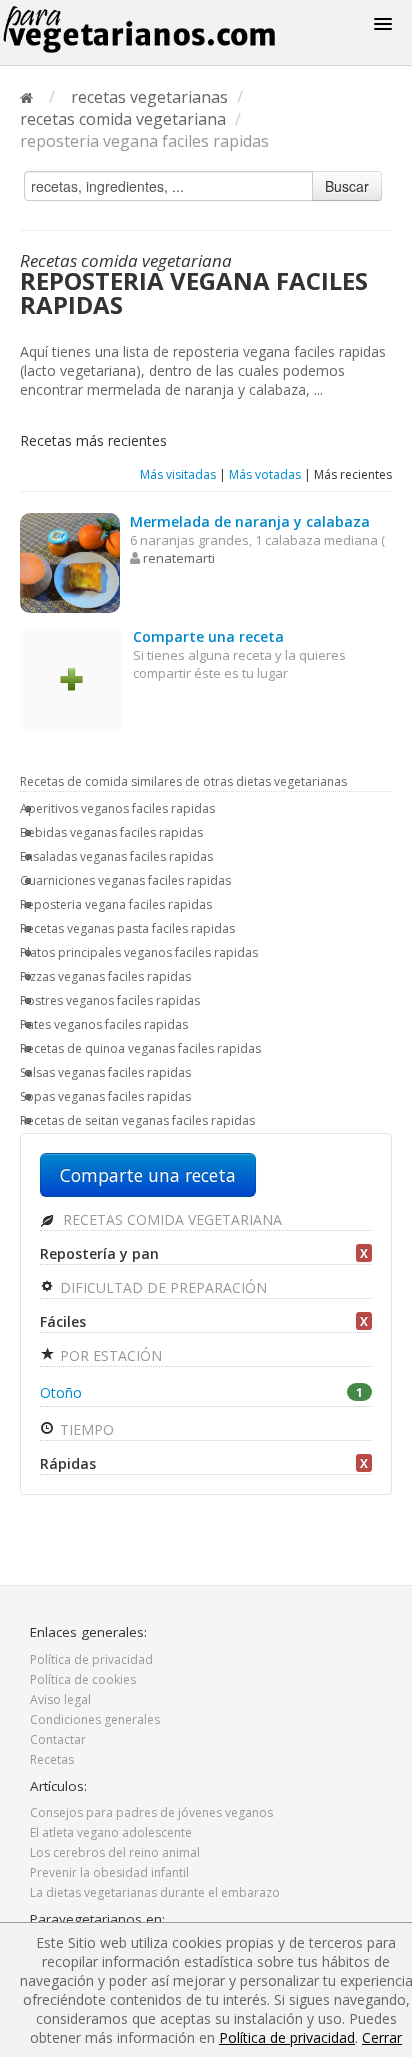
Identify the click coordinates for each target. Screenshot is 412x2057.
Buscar (347, 186)
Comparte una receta (148, 1175)
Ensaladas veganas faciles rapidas (116, 856)
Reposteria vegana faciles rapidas (116, 904)
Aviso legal (60, 1699)
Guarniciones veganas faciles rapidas (125, 880)
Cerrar (382, 2037)
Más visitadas (178, 474)
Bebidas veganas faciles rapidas (111, 832)
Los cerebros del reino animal (115, 1852)
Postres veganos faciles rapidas (110, 1000)
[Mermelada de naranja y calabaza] (70, 561)
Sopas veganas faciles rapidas (105, 1096)
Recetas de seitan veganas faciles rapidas (137, 1120)
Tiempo (85, 1429)
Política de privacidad (91, 1659)
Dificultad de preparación (161, 1287)
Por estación (109, 1355)
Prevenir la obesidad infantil (109, 1872)
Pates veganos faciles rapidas (104, 1024)
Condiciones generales (95, 1719)
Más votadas (265, 474)
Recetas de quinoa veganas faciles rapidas (140, 1048)
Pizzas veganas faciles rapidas (105, 976)
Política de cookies (83, 1679)
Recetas (52, 1759)
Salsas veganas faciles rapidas (105, 1072)
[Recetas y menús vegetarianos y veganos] (164, 29)
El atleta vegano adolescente (111, 1832)
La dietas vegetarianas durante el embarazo (155, 1892)
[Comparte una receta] (71, 677)
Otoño (201, 1392)
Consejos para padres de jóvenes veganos (151, 1812)
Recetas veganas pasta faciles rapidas (127, 928)
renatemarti (179, 558)
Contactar (58, 1739)
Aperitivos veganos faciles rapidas (117, 808)
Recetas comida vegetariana (170, 1219)
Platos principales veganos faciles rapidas (139, 952)
